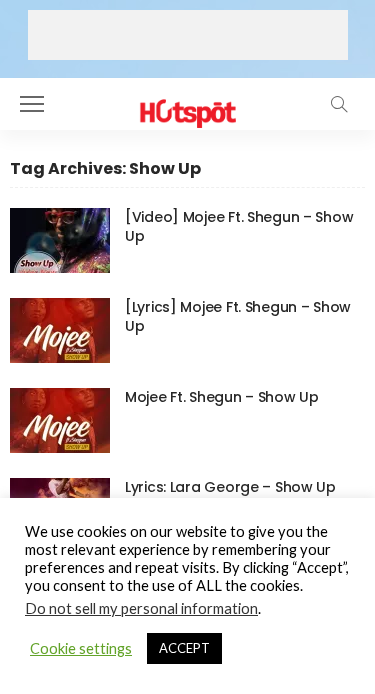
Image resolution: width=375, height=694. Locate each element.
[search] (339, 104)
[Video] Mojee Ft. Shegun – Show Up (239, 226)
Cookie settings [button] (81, 648)
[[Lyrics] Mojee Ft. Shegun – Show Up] (60, 330)
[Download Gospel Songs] (187, 101)
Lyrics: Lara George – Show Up (230, 487)
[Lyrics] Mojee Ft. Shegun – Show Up (238, 316)
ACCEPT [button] (184, 648)
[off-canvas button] (32, 104)
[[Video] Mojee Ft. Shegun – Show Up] (60, 240)
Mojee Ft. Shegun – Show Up (222, 397)
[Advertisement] (188, 35)
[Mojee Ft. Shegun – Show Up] (60, 420)
